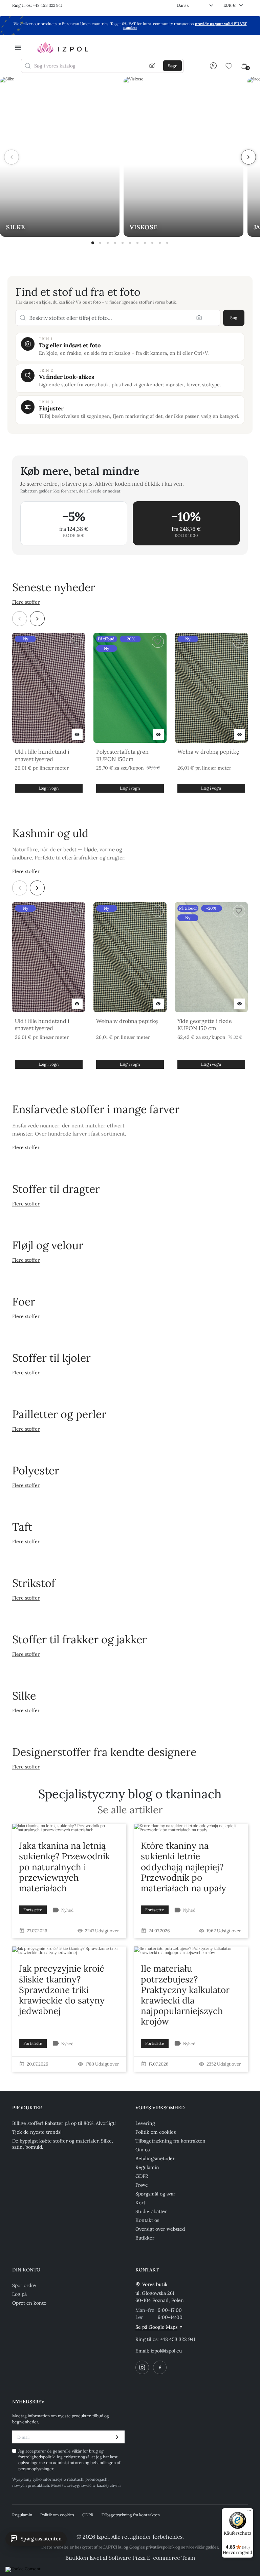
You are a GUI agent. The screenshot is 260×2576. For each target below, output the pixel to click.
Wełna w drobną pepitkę (208, 752)
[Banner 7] (137, 243)
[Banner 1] (93, 243)
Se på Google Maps (156, 2327)
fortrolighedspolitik (36, 2457)
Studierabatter (151, 2211)
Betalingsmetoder (155, 2158)
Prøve (142, 2185)
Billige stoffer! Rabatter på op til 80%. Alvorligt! (64, 2123)
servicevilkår (193, 2547)
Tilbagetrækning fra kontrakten (170, 2141)
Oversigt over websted (160, 2229)
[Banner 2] (100, 243)
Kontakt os (147, 2220)
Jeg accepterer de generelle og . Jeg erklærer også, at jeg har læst (69, 2460)
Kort (140, 2203)
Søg (234, 318)
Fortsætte (33, 1910)
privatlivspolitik (160, 2547)
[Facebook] (160, 2367)
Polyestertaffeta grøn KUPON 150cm (122, 755)
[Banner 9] (152, 243)
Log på (19, 2294)
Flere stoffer (26, 602)
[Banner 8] (145, 243)
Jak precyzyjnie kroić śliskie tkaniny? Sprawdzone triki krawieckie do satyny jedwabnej (62, 1990)
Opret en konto (29, 2303)
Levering (145, 2123)
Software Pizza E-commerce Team (152, 2558)
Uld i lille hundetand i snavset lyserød (42, 755)
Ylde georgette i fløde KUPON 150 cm (205, 1025)
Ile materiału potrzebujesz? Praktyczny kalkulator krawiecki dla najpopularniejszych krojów (185, 1995)
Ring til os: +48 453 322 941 (37, 5)
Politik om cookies (156, 2132)
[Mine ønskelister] (229, 66)
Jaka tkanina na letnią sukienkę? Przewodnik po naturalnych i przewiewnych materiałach (64, 1867)
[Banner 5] (123, 243)
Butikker (145, 2238)
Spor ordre (24, 2285)
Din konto (26, 2270)
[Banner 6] (130, 243)
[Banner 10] (160, 243)
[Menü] (249, 2512)
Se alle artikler (130, 1810)
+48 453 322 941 (178, 2339)
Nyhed (67, 1910)
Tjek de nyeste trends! (37, 2132)
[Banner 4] (115, 243)
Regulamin (147, 2167)
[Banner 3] (108, 243)
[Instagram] (142, 2367)
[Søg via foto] (152, 66)
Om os (143, 2150)
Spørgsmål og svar (155, 2194)
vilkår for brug (85, 2451)
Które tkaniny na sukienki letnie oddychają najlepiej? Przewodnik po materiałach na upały (183, 1867)
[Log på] (213, 66)
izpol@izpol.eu (166, 2351)
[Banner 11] (167, 243)
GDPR (142, 2176)
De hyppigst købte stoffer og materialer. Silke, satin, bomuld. (63, 2144)
